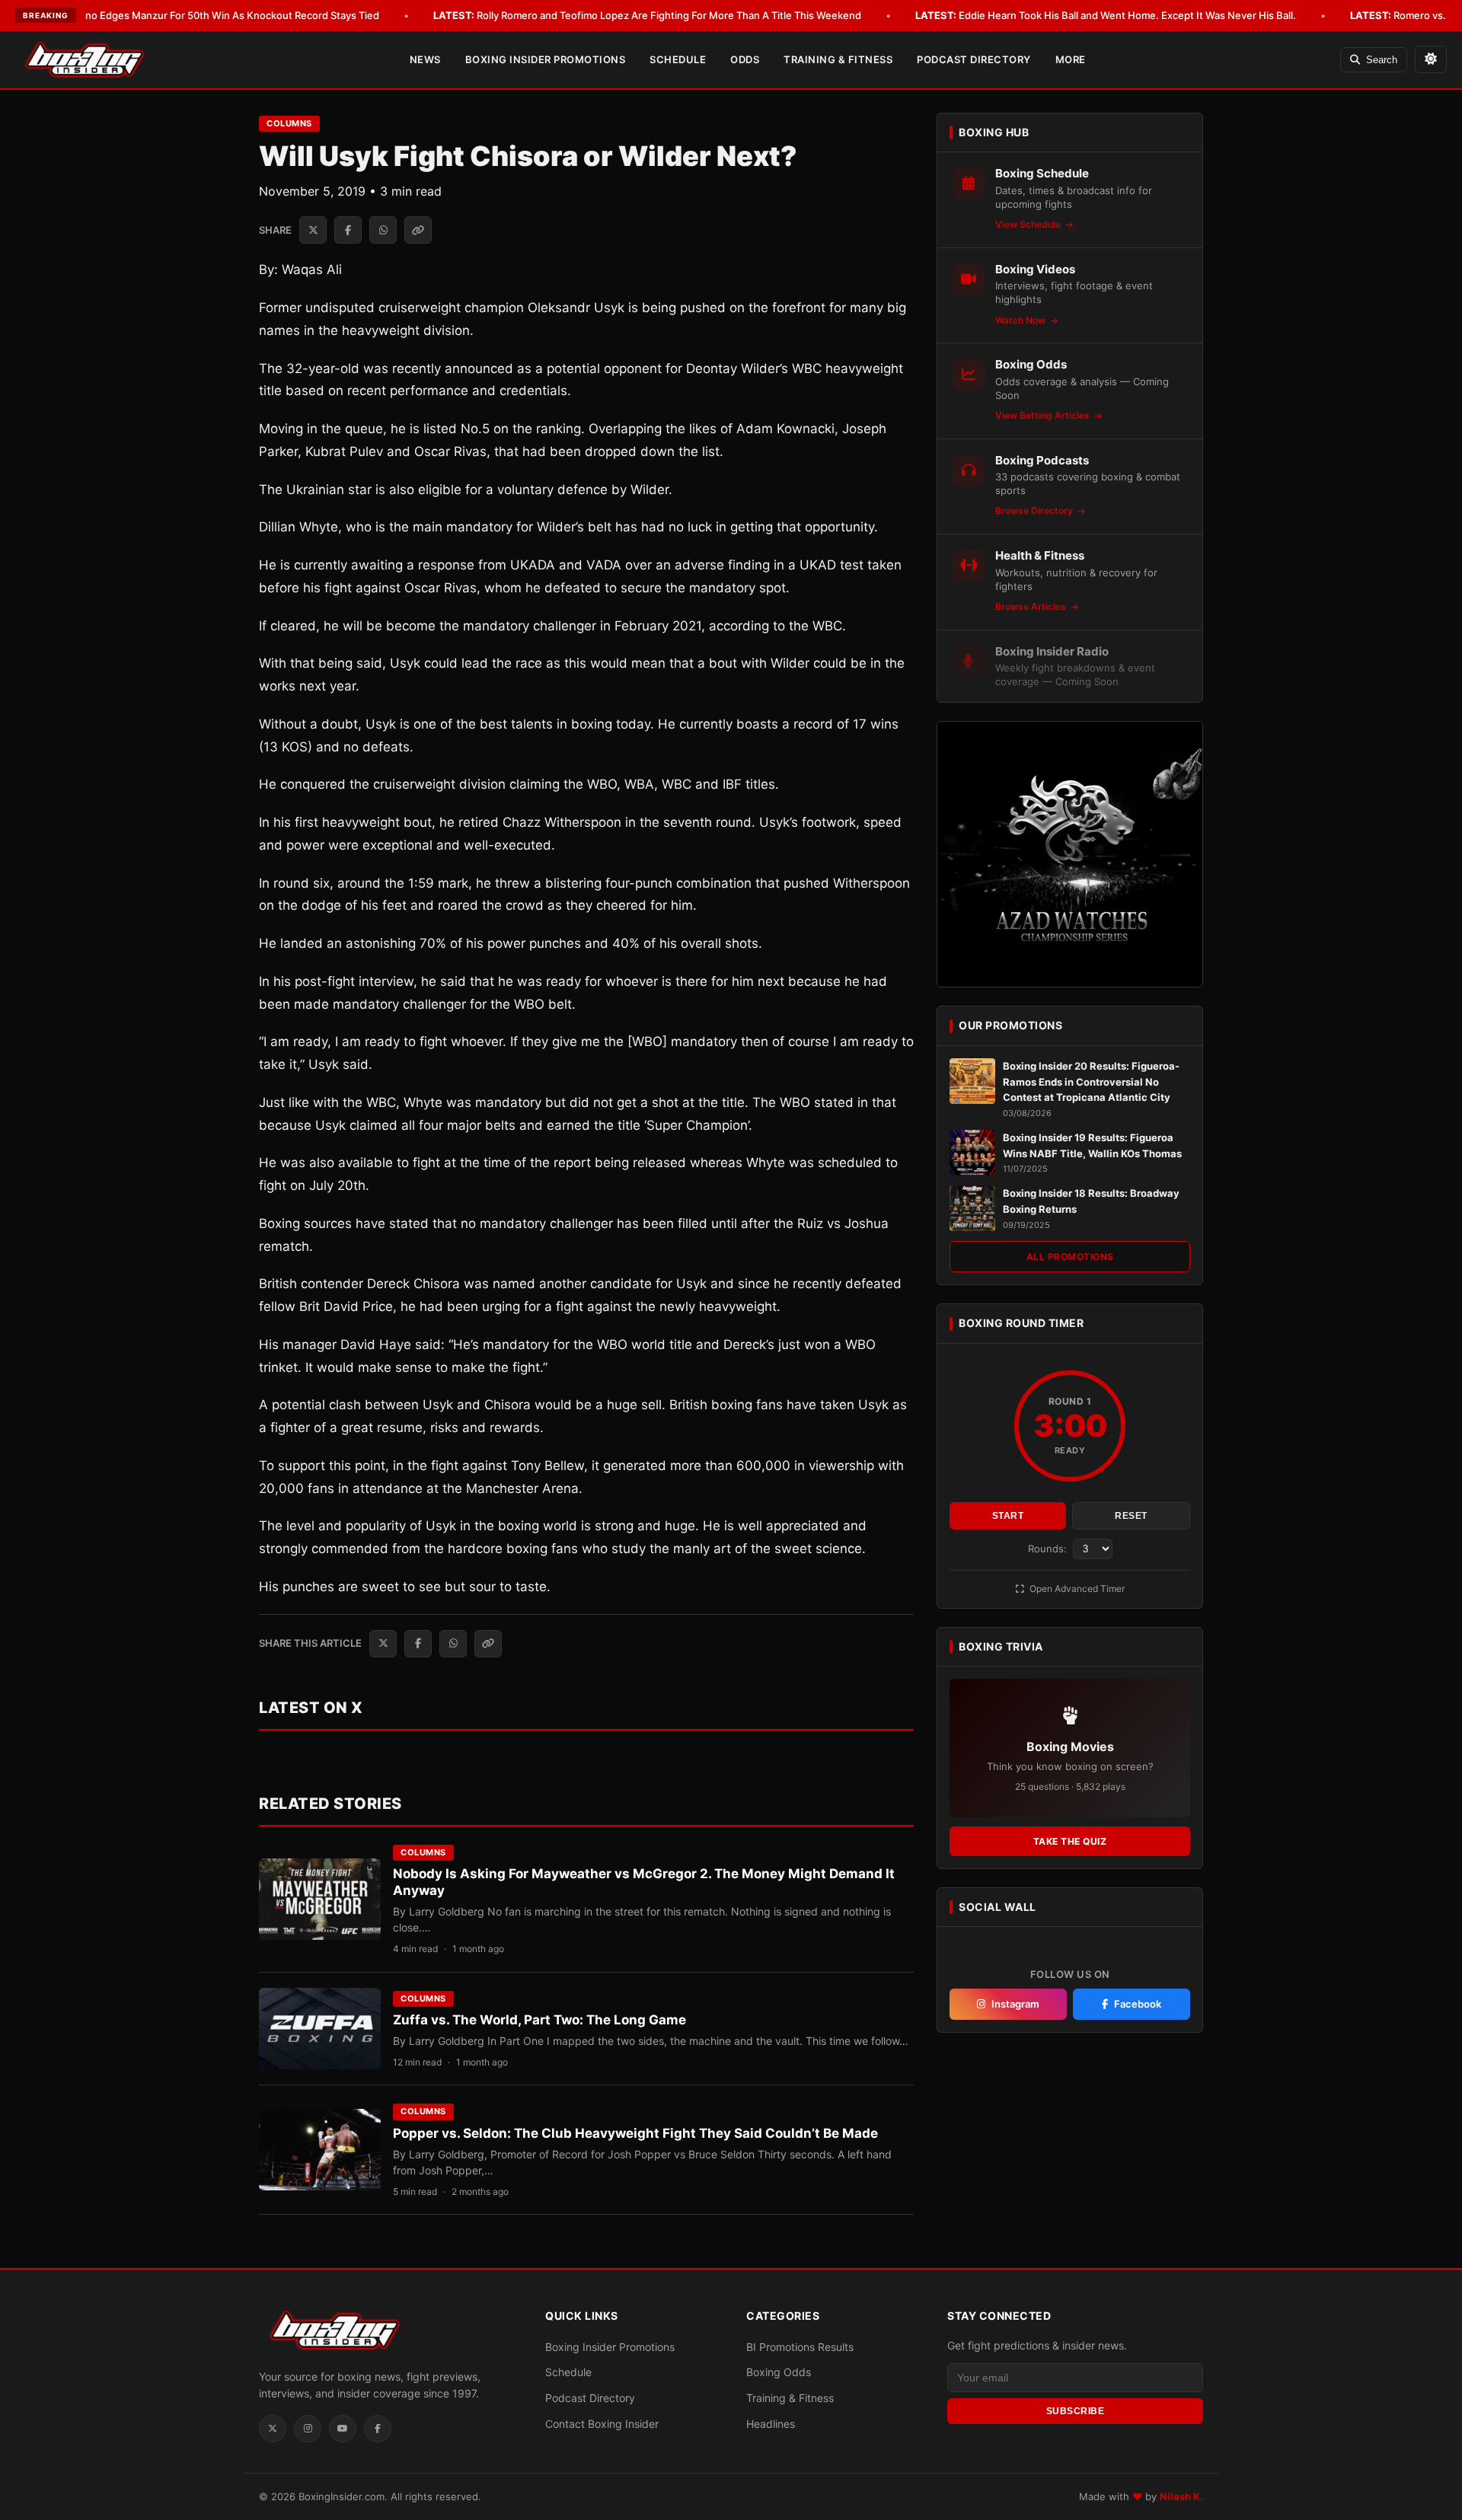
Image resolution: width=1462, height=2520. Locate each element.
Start (1008, 1516)
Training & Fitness (838, 59)
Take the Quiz (1070, 1841)
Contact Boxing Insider (602, 2424)
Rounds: (1049, 1549)
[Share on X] (313, 230)
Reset (1131, 1516)
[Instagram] (308, 2429)
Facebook (1138, 2004)
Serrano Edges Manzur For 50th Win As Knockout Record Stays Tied (198, 15)
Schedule (678, 59)
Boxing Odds (779, 2372)
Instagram (1015, 2004)
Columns (289, 123)
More (1071, 59)
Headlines (771, 2424)
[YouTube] (343, 2429)
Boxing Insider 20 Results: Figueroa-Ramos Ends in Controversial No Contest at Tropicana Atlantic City (1091, 1082)
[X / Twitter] (273, 2429)
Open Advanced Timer (1076, 1589)
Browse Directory (1035, 510)
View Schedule (1029, 224)
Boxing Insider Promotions (546, 59)
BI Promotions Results (800, 2347)
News (425, 59)
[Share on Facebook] (348, 230)
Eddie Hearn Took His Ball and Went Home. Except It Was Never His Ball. (1106, 15)
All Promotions (1070, 1257)
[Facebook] (378, 2429)
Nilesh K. (1181, 2496)
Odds (745, 59)
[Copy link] (418, 230)
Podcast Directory (974, 59)
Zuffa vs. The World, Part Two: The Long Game (539, 2020)
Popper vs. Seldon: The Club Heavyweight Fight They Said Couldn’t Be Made (635, 2133)
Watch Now (1021, 320)
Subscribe (1076, 2411)
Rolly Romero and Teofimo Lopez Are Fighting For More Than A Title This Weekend (647, 15)
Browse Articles (1032, 606)
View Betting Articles (1044, 415)
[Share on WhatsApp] (383, 230)
